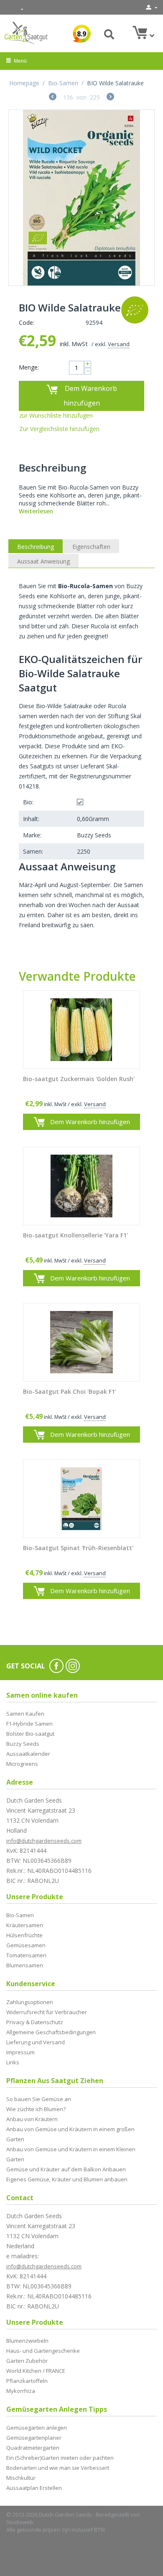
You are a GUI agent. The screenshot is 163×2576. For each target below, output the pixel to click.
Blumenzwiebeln (27, 2341)
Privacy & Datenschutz (35, 2022)
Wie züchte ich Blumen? (36, 2109)
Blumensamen (25, 1965)
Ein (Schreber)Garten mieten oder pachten (60, 2458)
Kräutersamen (25, 1925)
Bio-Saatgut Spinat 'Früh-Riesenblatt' (78, 1548)
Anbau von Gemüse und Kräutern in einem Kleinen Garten (71, 2154)
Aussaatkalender (28, 1754)
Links (13, 2062)
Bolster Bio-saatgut (30, 1734)
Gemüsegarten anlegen (37, 2428)
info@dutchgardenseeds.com (44, 1841)
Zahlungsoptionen (30, 2002)
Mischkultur (21, 2478)
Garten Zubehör (27, 2361)
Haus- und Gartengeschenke (43, 2351)
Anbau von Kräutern (32, 2119)
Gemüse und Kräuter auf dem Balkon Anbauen (66, 2169)
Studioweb (20, 2522)
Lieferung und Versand (36, 2042)
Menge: (29, 367)
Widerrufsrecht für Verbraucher (47, 2012)
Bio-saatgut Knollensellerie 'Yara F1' (75, 1236)
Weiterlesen (36, 511)
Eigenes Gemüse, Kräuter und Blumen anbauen (67, 2179)
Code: (27, 323)
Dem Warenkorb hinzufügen (90, 396)
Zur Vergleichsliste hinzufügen (59, 429)
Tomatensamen (26, 1955)
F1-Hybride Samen (29, 1724)
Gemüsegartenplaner (34, 2438)
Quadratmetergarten (33, 2448)
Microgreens (22, 1764)
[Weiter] (110, 98)
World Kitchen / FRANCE (36, 2371)
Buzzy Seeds (23, 1744)
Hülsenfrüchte (24, 1935)
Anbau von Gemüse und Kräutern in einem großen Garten (70, 2134)
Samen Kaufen (25, 1714)
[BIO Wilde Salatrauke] (81, 198)
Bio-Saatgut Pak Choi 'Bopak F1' (70, 1392)
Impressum (20, 2052)
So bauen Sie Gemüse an (39, 2099)
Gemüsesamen (26, 1945)
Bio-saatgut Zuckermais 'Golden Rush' (79, 1079)
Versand (119, 344)
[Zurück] (53, 98)
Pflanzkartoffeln (27, 2381)
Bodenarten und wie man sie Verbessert (58, 2468)
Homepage (24, 83)
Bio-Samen (63, 83)
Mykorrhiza (21, 2391)
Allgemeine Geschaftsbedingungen (51, 2032)
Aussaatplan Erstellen (34, 2488)
